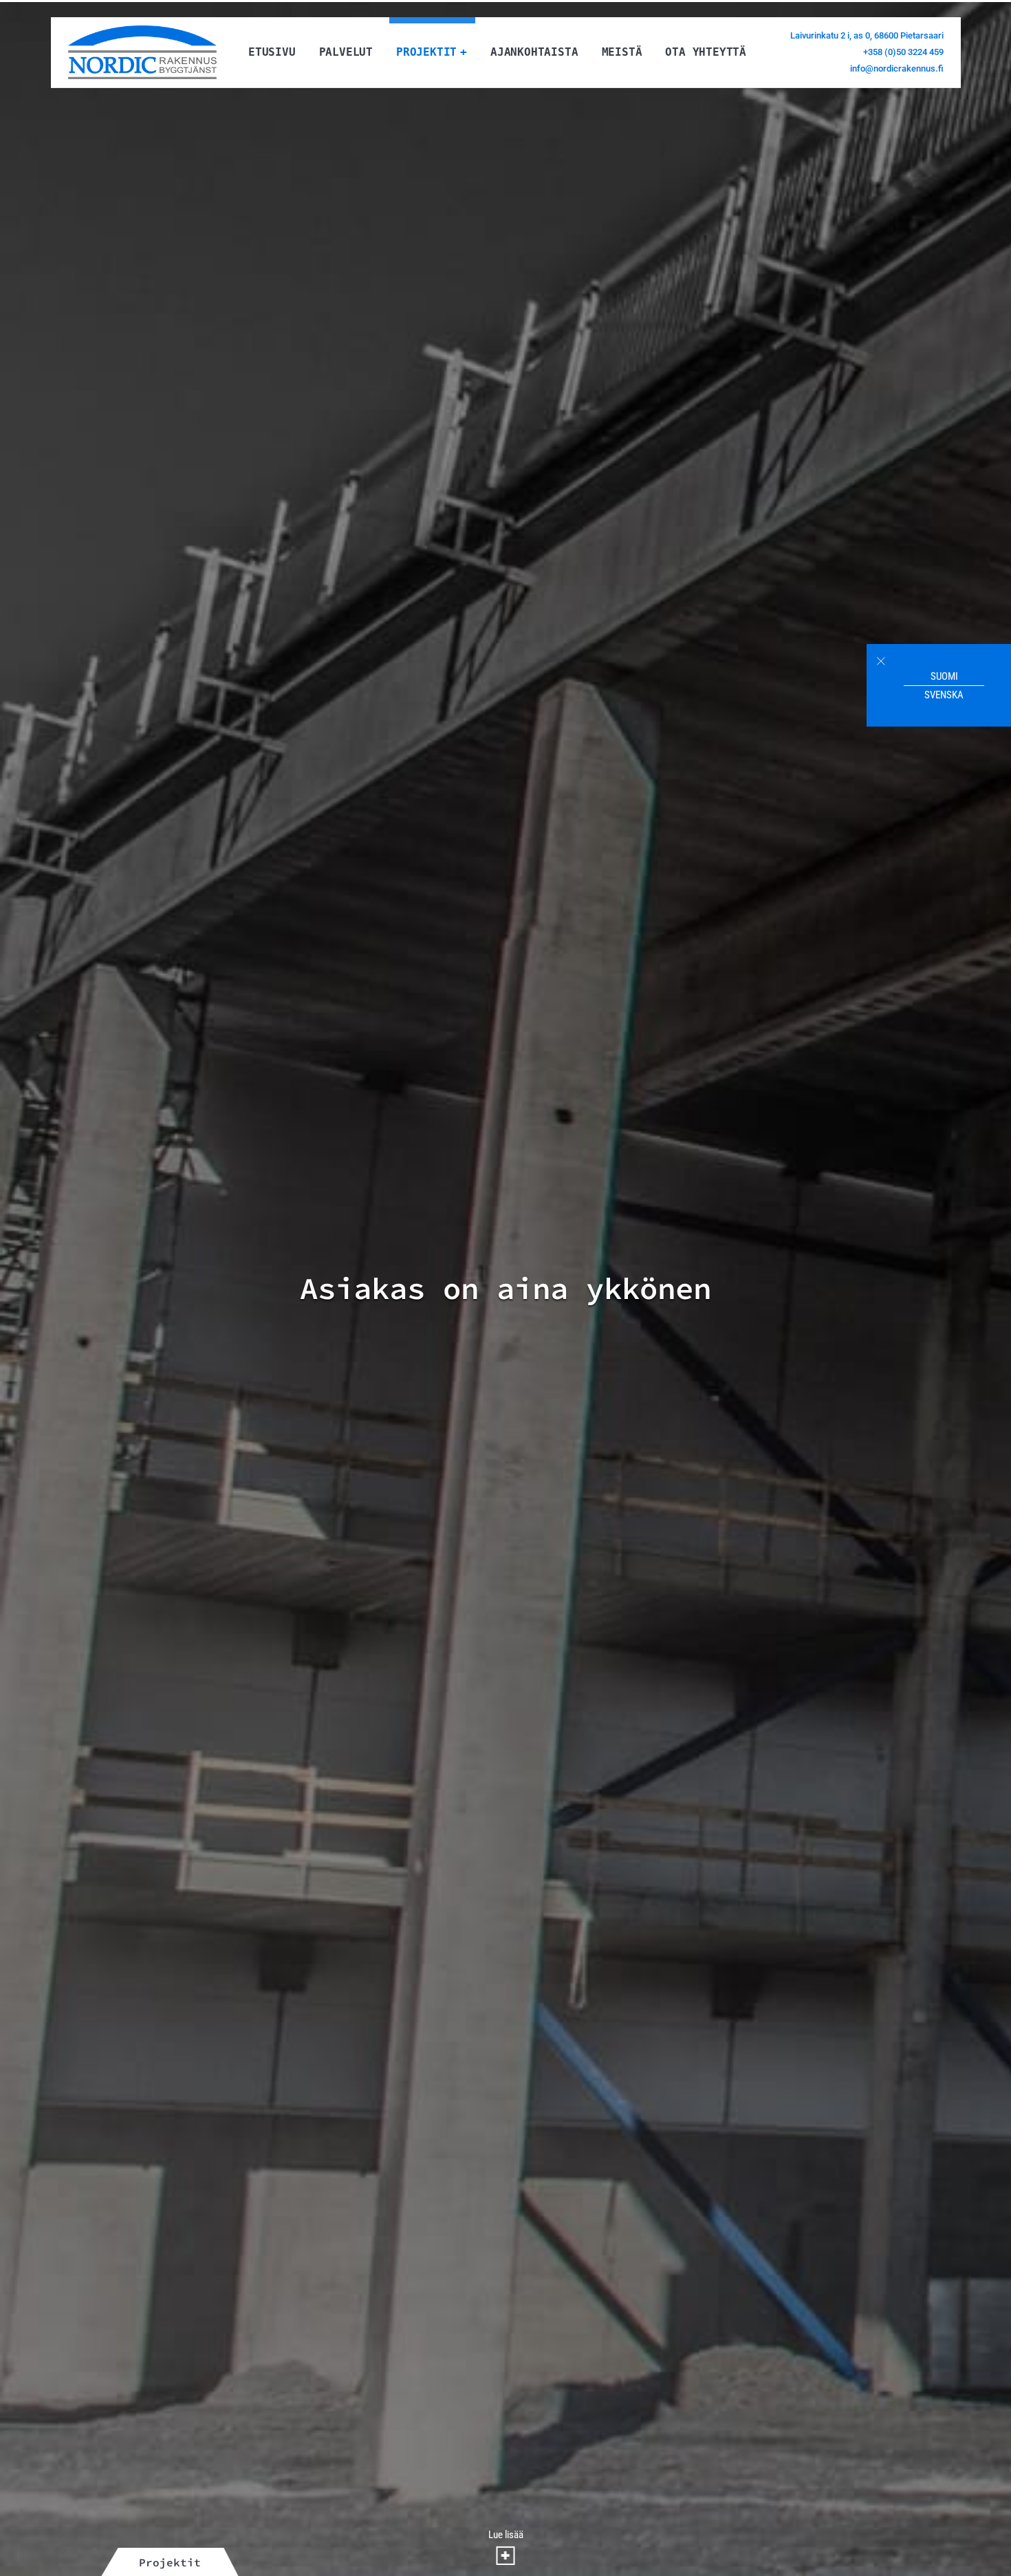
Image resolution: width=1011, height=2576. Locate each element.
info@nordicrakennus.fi (897, 68)
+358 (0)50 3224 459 (903, 52)
